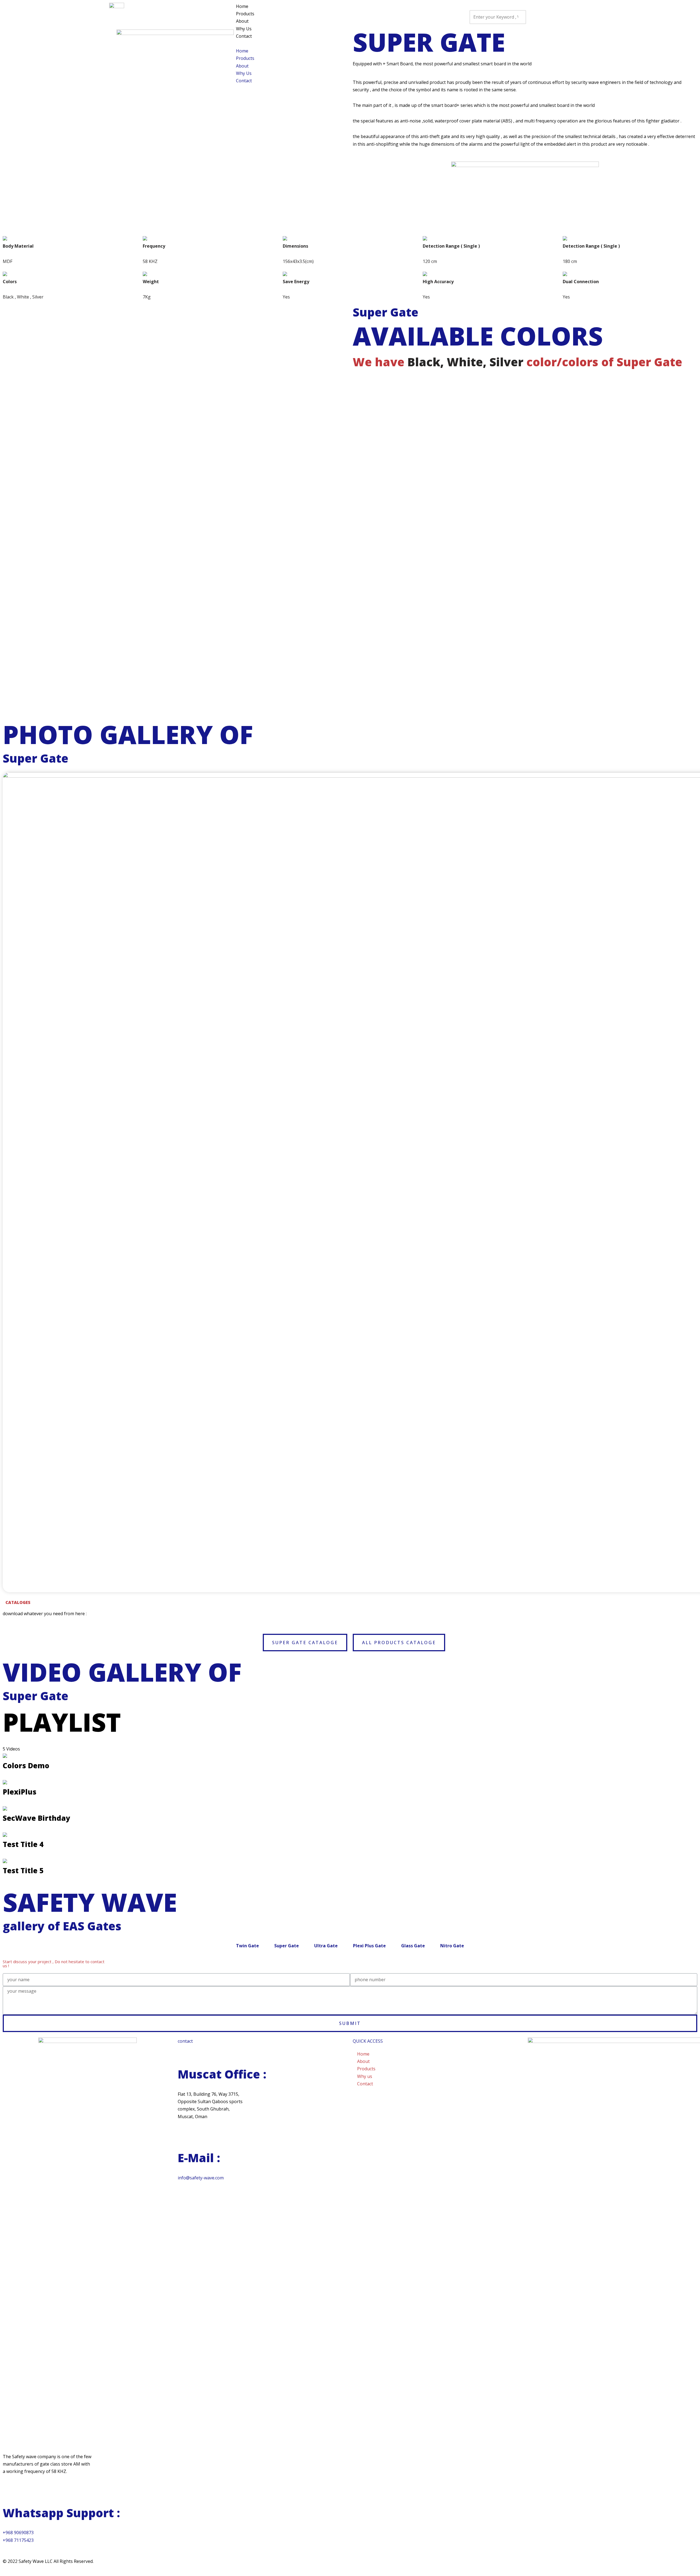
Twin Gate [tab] (247, 1946)
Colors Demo (26, 1766)
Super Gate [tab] (287, 1946)
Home (242, 6)
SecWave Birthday (37, 1818)
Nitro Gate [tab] (452, 1946)
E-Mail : (199, 2158)
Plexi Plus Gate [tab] (369, 1946)
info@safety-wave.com (201, 2178)
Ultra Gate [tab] (326, 1946)
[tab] (350, 1762)
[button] (353, 44)
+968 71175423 (18, 2540)
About (242, 21)
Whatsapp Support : (61, 2513)
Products (245, 14)
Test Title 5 (23, 1870)
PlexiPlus (20, 1792)
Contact (244, 36)
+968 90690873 (18, 2533)
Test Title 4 (23, 1844)
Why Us (244, 29)
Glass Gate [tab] (413, 1946)
